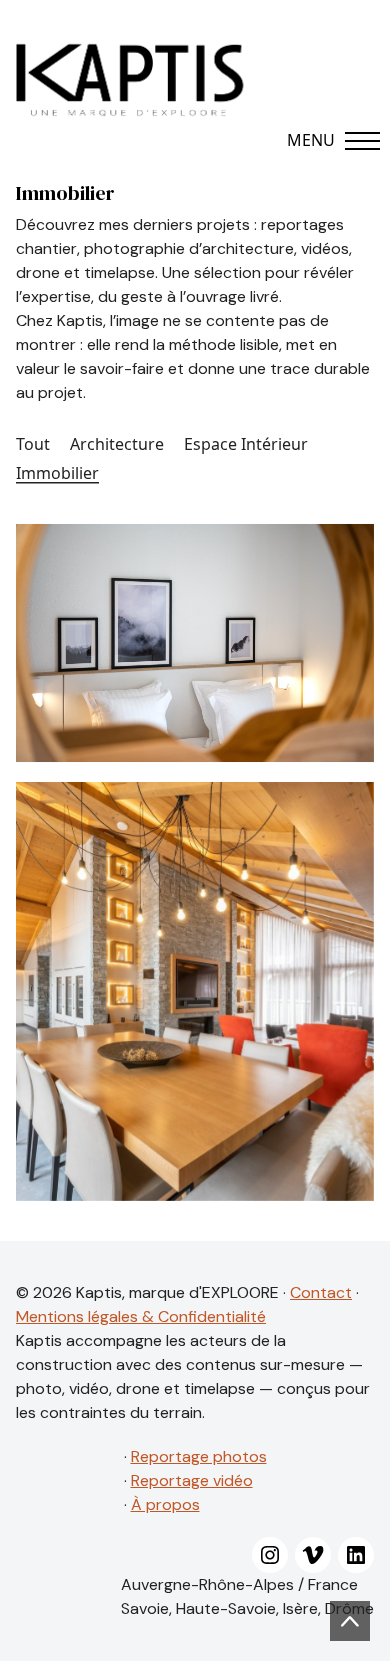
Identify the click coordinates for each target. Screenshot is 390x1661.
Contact (321, 1292)
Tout (33, 444)
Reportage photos (199, 1456)
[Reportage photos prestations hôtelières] (195, 643)
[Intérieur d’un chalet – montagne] (195, 991)
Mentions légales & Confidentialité (141, 1316)
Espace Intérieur (246, 444)
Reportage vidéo (192, 1480)
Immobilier (57, 473)
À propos (165, 1504)
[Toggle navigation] (321, 140)
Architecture (117, 444)
